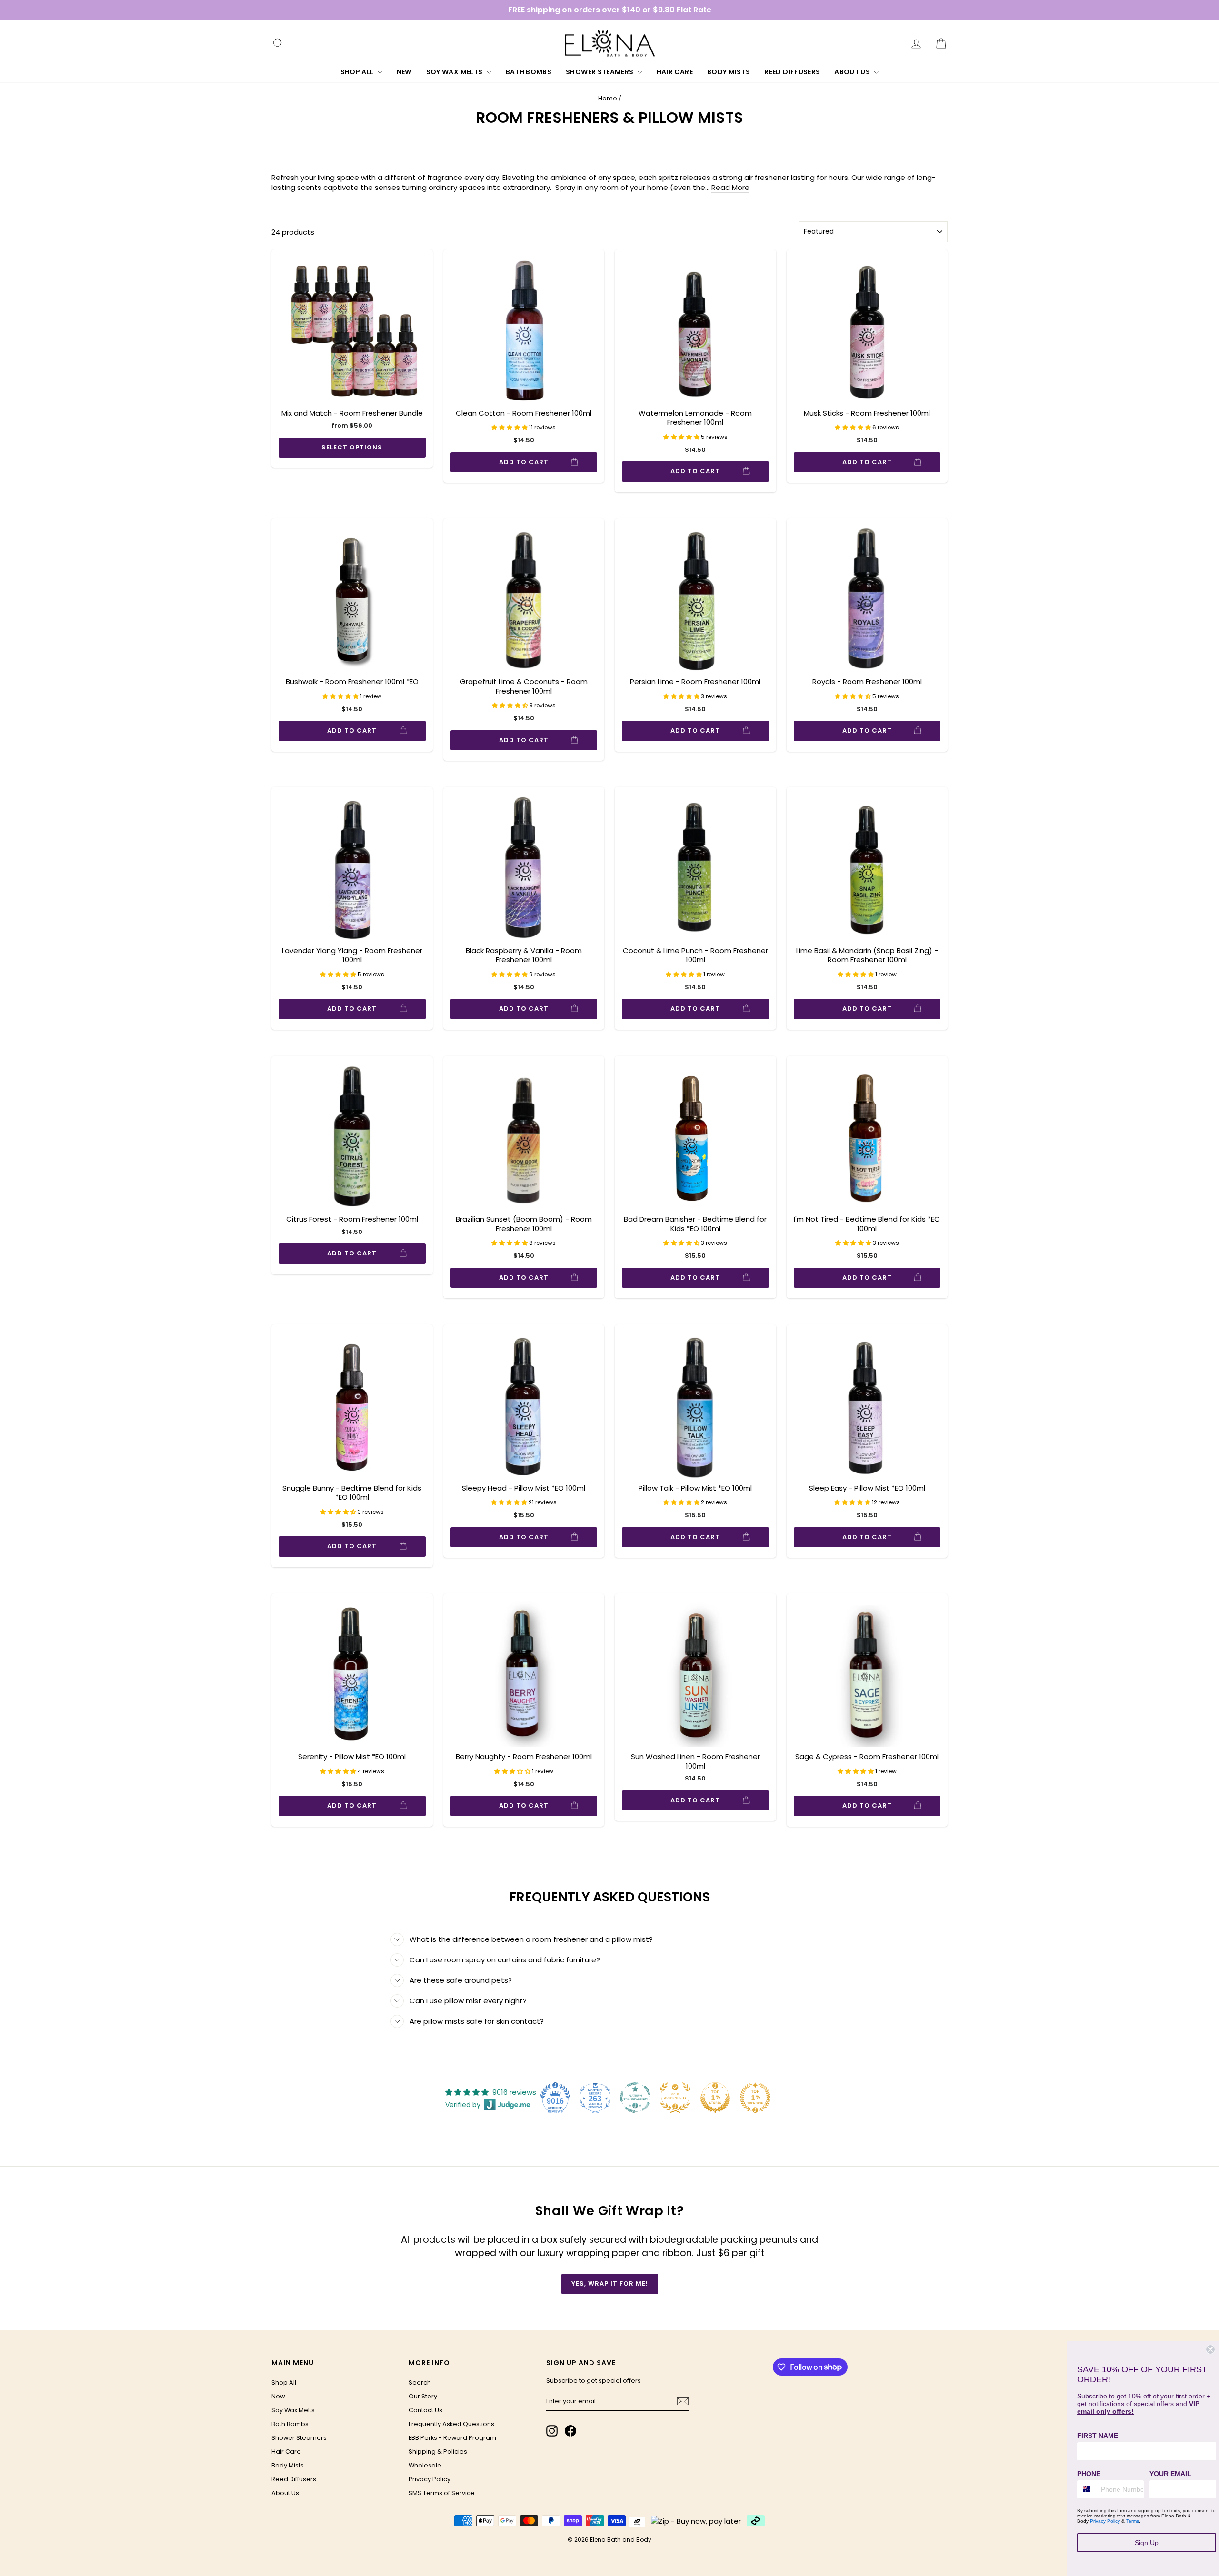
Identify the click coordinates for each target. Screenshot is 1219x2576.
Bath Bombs (529, 72)
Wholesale (425, 2465)
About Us (853, 72)
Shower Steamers (600, 72)
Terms (1133, 2521)
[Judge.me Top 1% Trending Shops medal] (755, 2098)
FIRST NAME (1098, 2436)
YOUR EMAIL (1170, 2474)
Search (420, 2382)
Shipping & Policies (438, 2452)
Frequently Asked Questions (451, 2424)
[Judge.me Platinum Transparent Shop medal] (635, 2098)
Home (608, 98)
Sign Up (1147, 2543)
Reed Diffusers (792, 72)
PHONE (1089, 2474)
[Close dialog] (1210, 2349)
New (404, 72)
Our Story (423, 2396)
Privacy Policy (430, 2479)
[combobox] (1087, 2489)
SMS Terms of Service (442, 2493)
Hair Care (675, 72)
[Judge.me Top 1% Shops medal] (715, 2098)
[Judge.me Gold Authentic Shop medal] (675, 2098)
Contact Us (425, 2410)
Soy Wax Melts (455, 72)
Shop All (358, 72)
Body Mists (729, 72)
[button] (510, 427)
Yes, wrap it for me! (610, 2283)
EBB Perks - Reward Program (452, 2438)
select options (352, 447)
